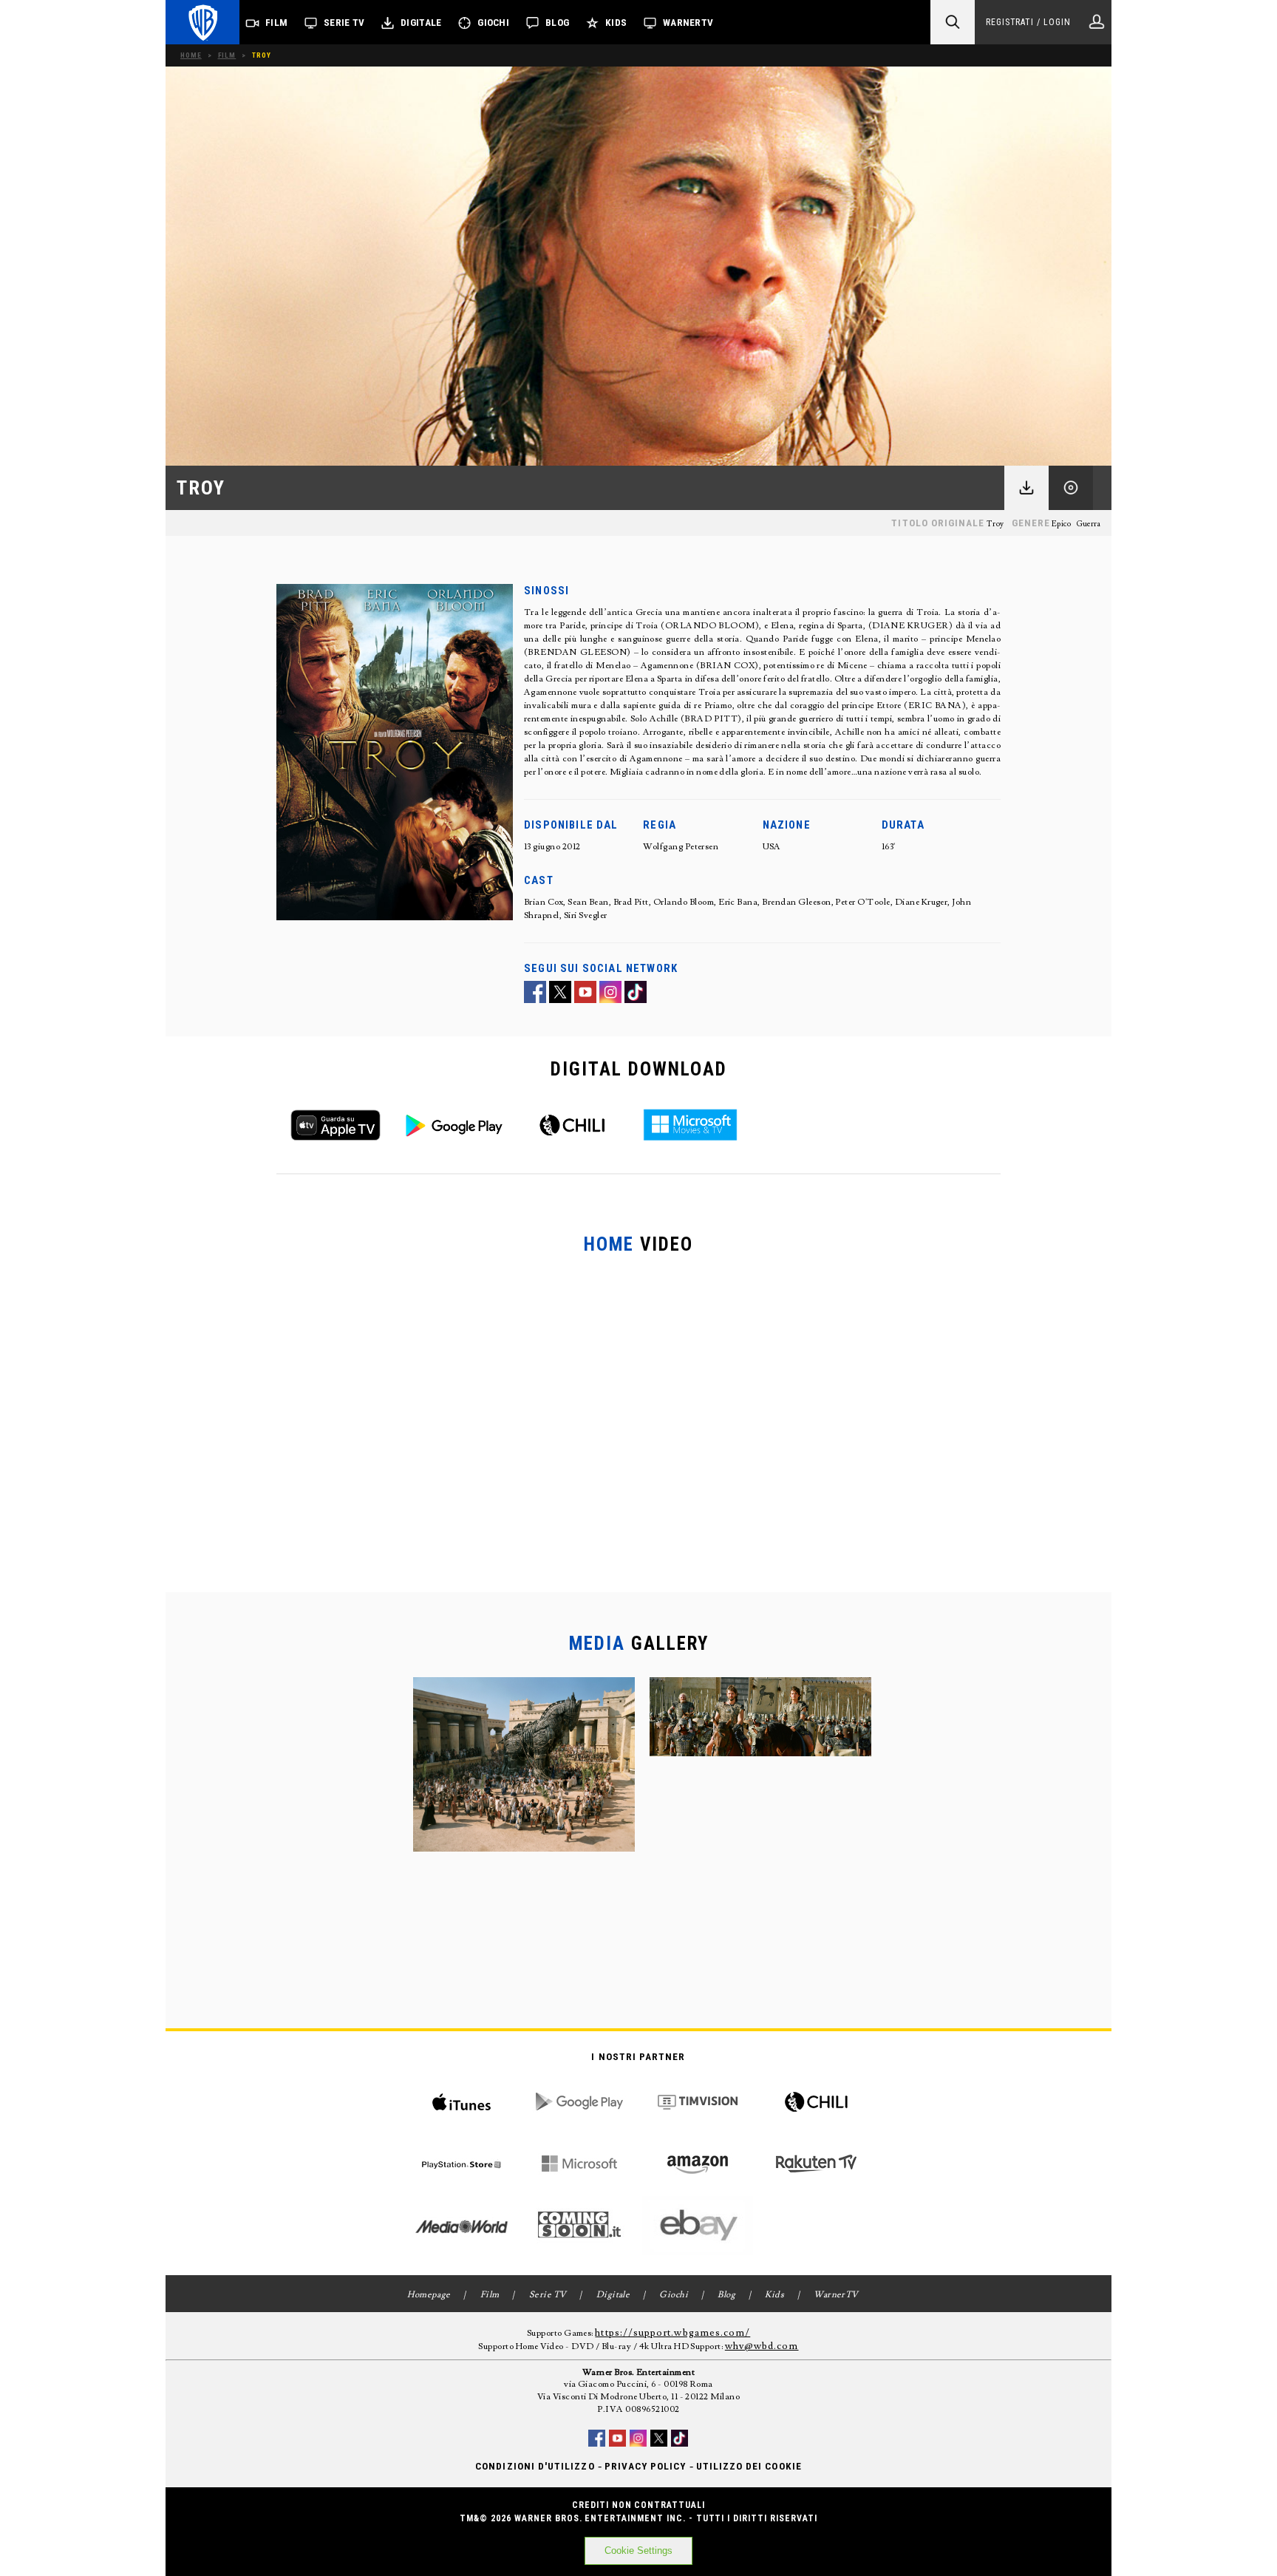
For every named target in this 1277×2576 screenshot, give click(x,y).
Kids (616, 23)
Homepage (429, 2295)
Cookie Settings (638, 2550)
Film (276, 23)
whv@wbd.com (762, 2346)
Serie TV (344, 23)
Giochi (493, 23)
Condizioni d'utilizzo (535, 2466)
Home (191, 55)
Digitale (421, 23)
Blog (557, 23)
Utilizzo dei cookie (749, 2466)
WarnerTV (688, 23)
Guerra (1089, 524)
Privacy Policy (646, 2466)
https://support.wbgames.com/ (672, 2333)
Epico (1061, 524)
